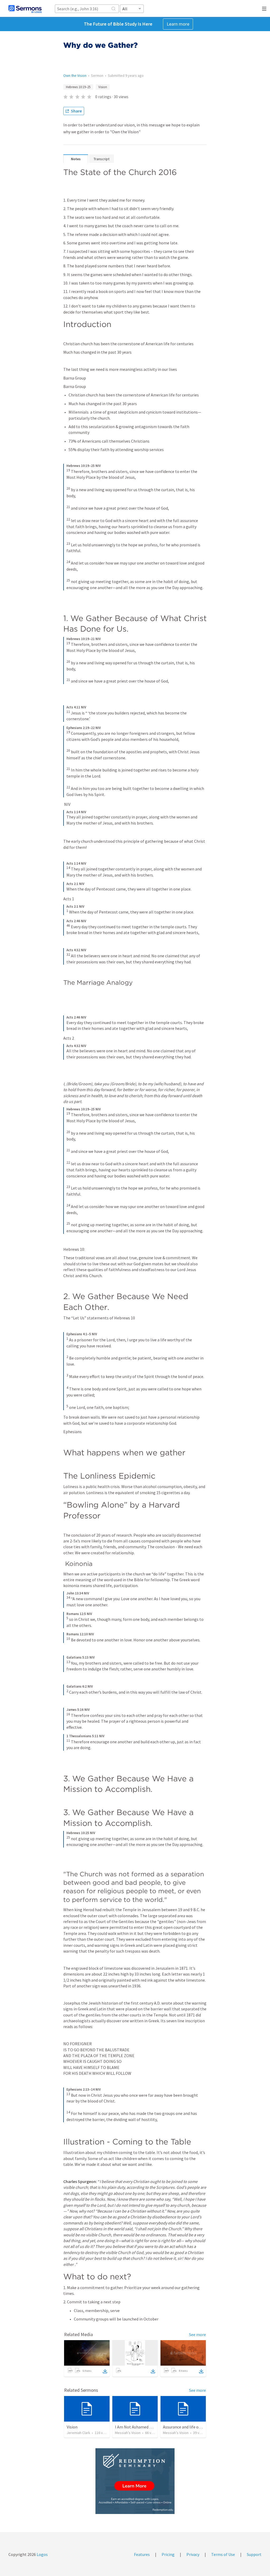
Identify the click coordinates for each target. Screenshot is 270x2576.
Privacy (193, 2554)
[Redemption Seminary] (135, 2481)
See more (197, 2334)
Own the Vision (75, 75)
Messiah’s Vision (128, 2433)
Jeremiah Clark (78, 2433)
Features (142, 2554)
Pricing (168, 2554)
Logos (42, 2554)
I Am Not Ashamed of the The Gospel (148, 2427)
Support (254, 2554)
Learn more (178, 24)
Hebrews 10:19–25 (78, 87)
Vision (103, 87)
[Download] (105, 2371)
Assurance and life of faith (186, 2427)
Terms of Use (223, 2554)
